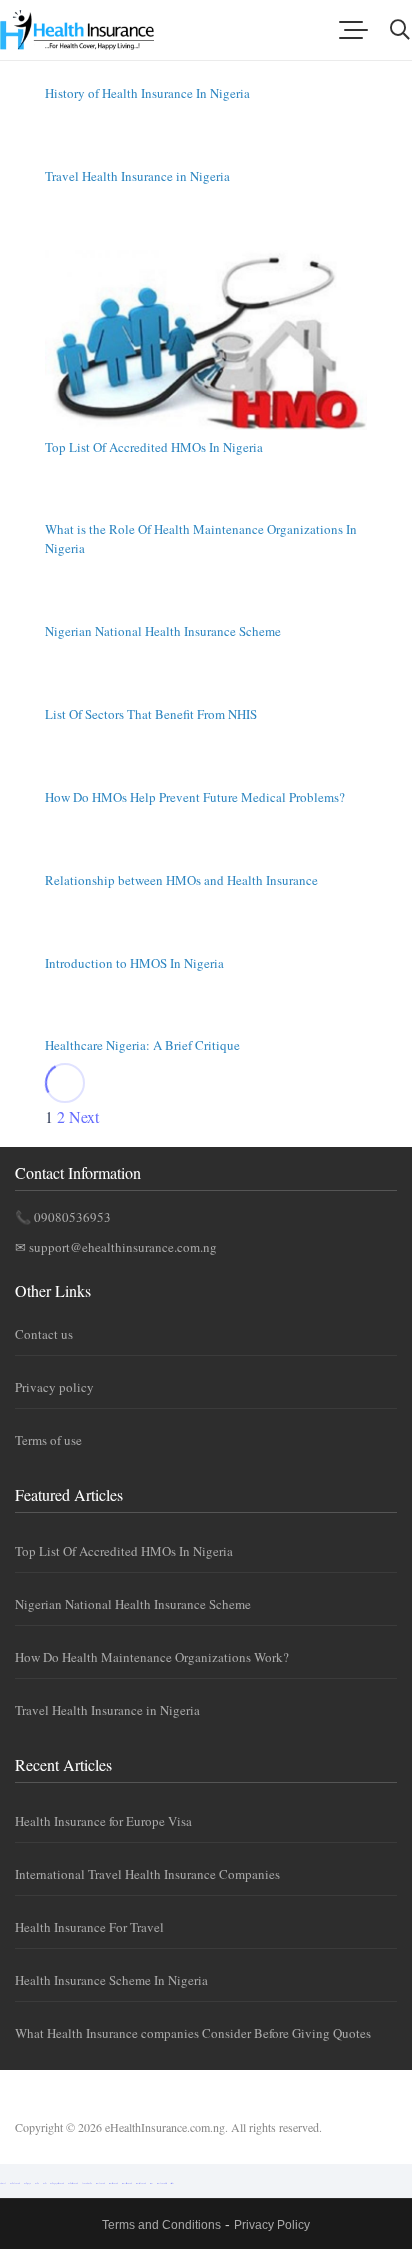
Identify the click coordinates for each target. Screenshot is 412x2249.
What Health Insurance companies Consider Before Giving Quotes (193, 2033)
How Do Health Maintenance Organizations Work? (152, 1657)
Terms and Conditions (161, 2225)
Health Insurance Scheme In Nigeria (111, 1980)
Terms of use (48, 1440)
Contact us (44, 1334)
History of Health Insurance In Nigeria (147, 93)
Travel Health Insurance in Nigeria (137, 176)
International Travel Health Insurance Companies (147, 1874)
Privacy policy (54, 1387)
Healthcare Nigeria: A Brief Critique (142, 1045)
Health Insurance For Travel (89, 1927)
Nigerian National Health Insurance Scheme (163, 631)
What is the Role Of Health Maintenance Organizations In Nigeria (201, 538)
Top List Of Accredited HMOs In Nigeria (154, 447)
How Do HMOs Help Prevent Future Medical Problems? (195, 797)
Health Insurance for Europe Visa (103, 1821)
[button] (353, 30)
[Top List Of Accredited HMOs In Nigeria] (206, 340)
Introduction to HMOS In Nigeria (134, 963)
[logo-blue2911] (77, 30)
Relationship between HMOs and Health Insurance (181, 880)
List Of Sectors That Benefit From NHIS (151, 714)
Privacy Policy (272, 2225)
